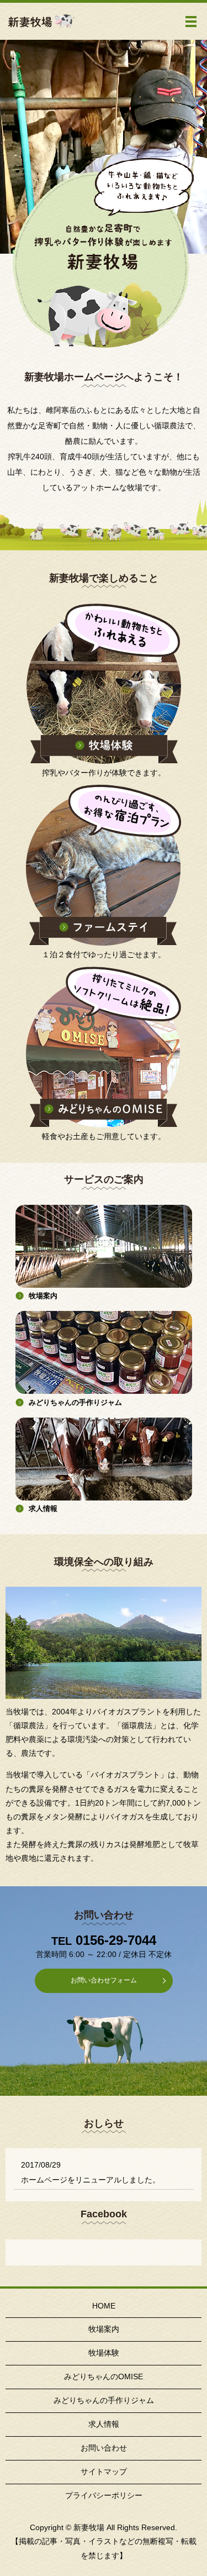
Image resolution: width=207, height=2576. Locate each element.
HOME (104, 2306)
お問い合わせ (104, 2448)
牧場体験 (104, 2353)
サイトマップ (104, 2472)
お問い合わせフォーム (104, 1980)
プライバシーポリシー (104, 2495)
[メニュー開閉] (191, 22)
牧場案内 (104, 2329)
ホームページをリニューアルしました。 (91, 2180)
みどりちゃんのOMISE (104, 2376)
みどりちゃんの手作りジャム (104, 2400)
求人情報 (104, 2424)
